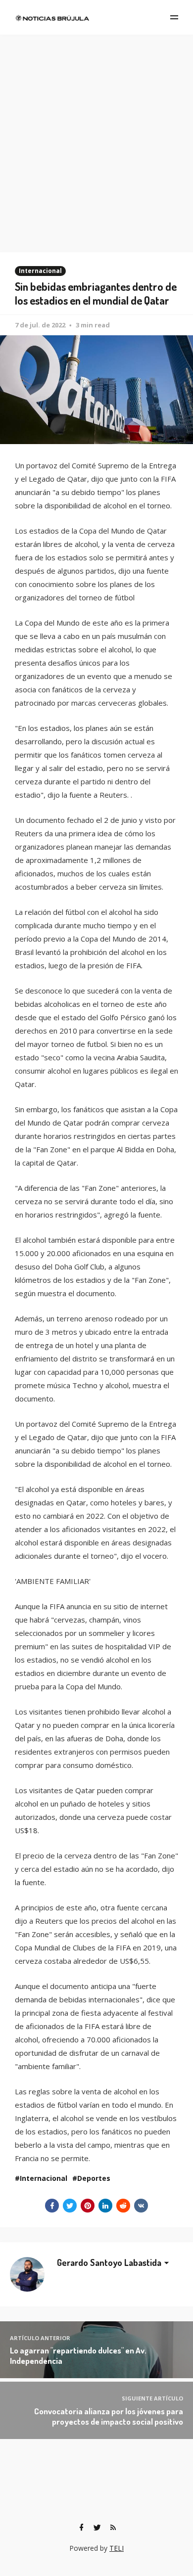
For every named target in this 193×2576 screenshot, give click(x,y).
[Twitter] (97, 2528)
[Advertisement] (96, 136)
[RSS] (113, 2528)
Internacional (40, 271)
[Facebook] (81, 2528)
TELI (117, 2548)
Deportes (94, 2178)
